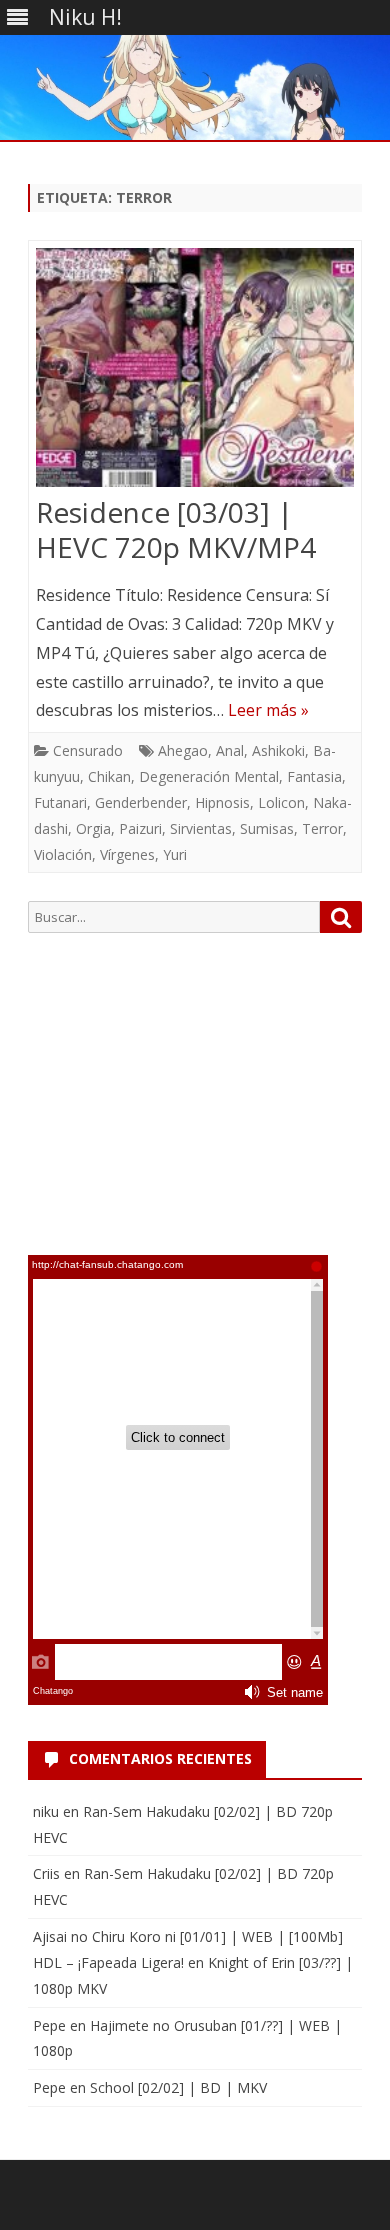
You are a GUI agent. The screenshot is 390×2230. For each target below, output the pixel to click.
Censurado (88, 750)
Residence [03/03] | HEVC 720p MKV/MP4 (176, 530)
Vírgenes (127, 854)
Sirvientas (201, 828)
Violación (63, 854)
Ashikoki (278, 750)
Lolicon (281, 802)
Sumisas (267, 828)
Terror (322, 828)
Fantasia (314, 776)
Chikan (109, 776)
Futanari (60, 802)
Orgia (93, 828)
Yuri (175, 854)
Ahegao (183, 750)
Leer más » (268, 710)
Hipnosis (222, 802)
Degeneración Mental (209, 776)
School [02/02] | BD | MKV (178, 2087)
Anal (230, 750)
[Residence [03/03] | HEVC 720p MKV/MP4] (195, 371)
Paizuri (140, 828)
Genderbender (141, 802)
